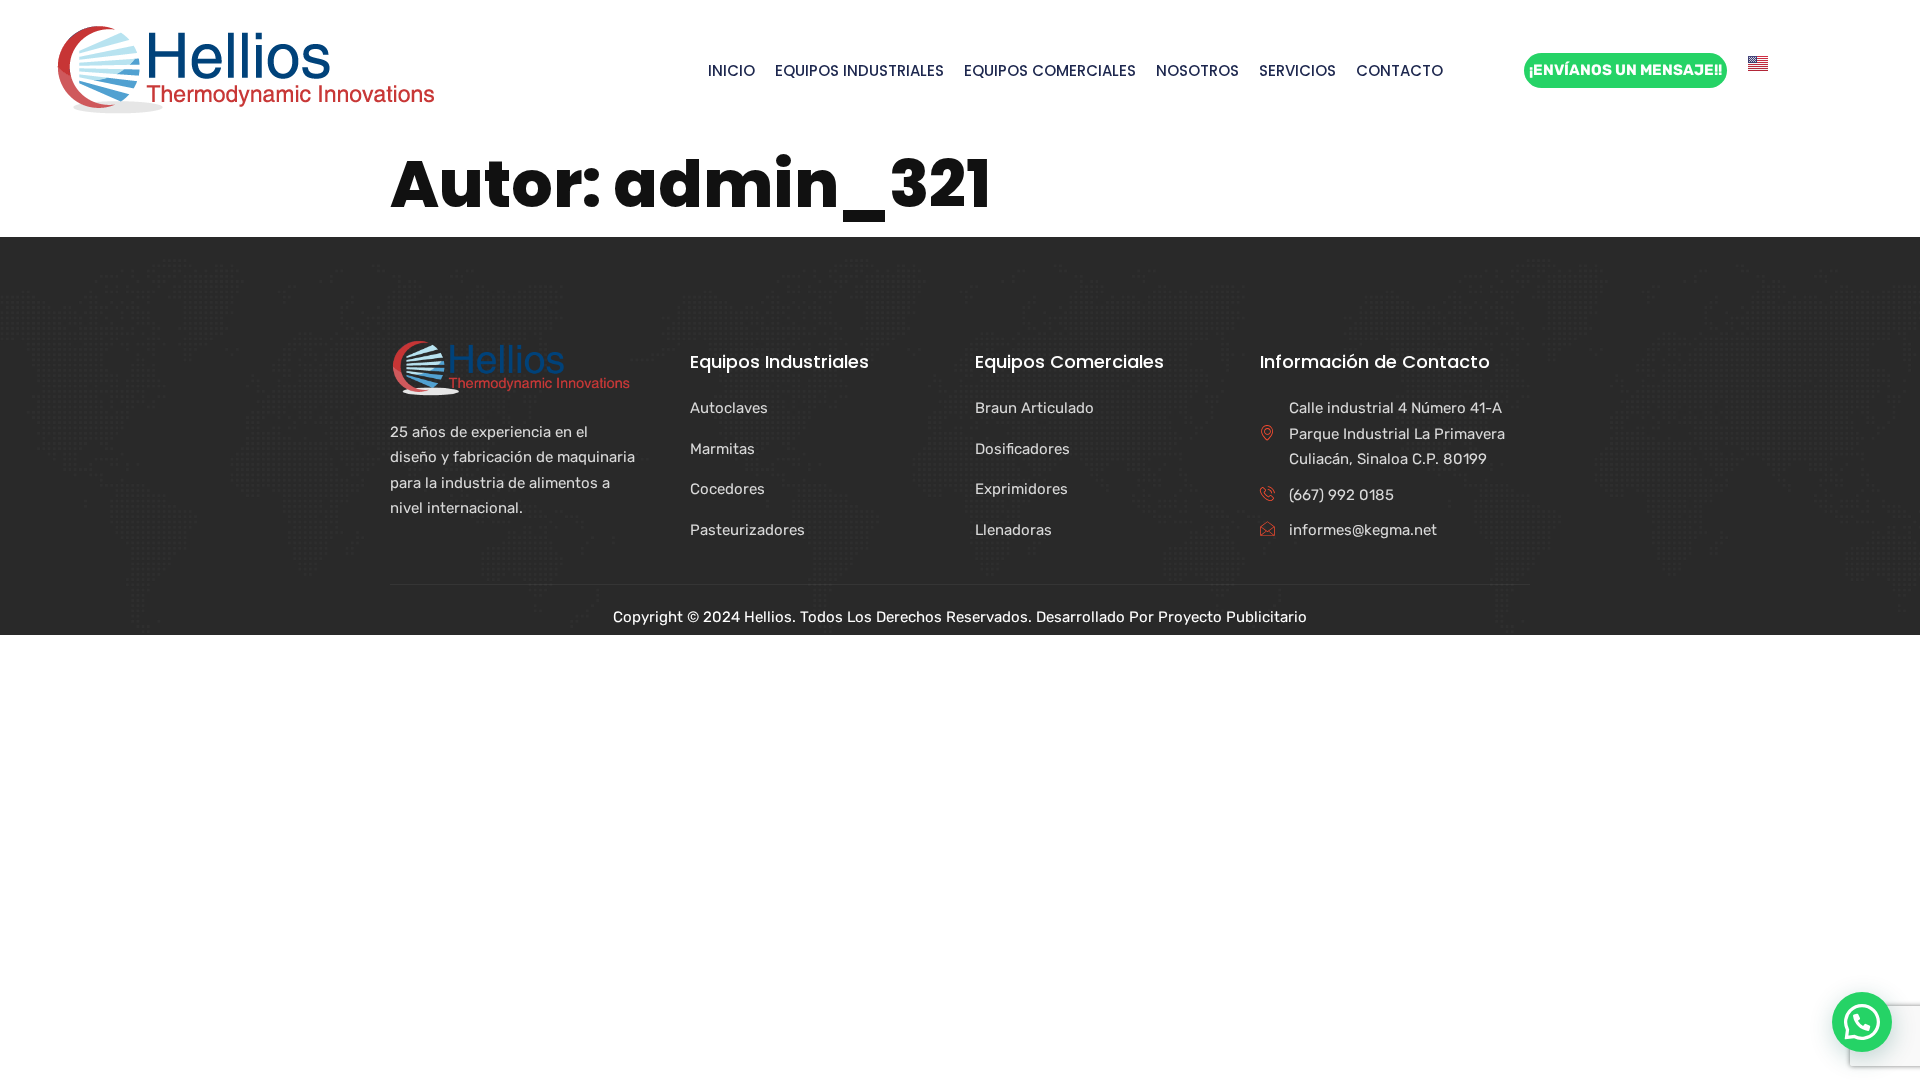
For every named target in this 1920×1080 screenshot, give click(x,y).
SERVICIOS (1297, 71)
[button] (1862, 1022)
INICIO (731, 71)
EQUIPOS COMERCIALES (1050, 71)
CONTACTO (1399, 71)
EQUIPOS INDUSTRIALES (859, 71)
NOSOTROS (1197, 71)
